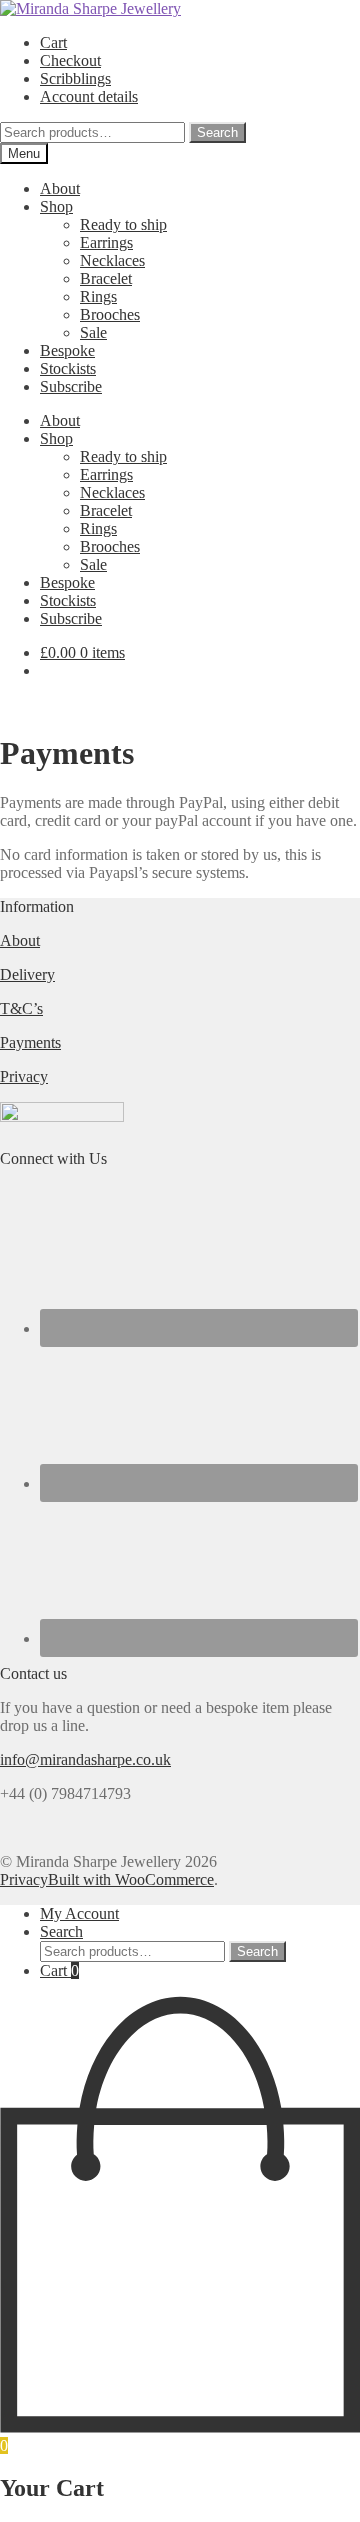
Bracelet (106, 278)
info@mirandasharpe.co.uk (85, 1759)
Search (217, 132)
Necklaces (112, 260)
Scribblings (75, 78)
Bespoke (67, 350)
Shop (56, 206)
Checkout (70, 60)
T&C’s (21, 1008)
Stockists (68, 368)
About (60, 188)
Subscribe (71, 386)
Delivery (27, 974)
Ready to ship (123, 224)
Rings (98, 296)
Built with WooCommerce (131, 1879)
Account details (89, 96)
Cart (53, 42)
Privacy (24, 1076)
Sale (93, 332)
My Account (79, 1913)
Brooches (110, 314)
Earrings (106, 242)
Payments (30, 1042)
